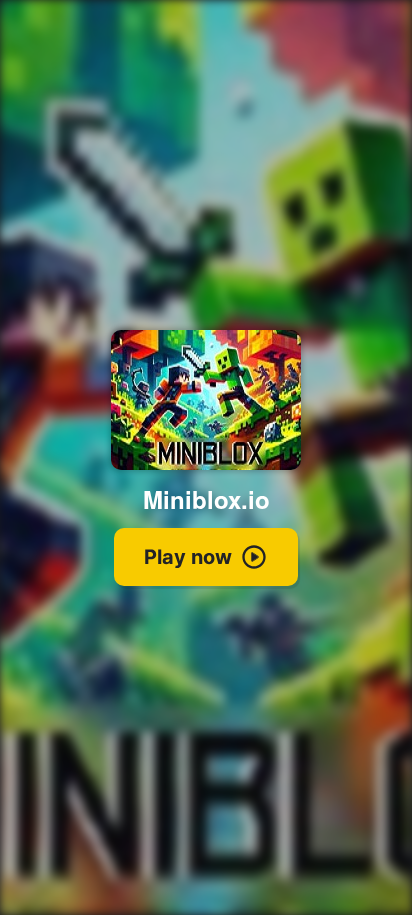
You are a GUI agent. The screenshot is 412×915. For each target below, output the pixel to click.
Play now (188, 557)
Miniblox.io (206, 499)
